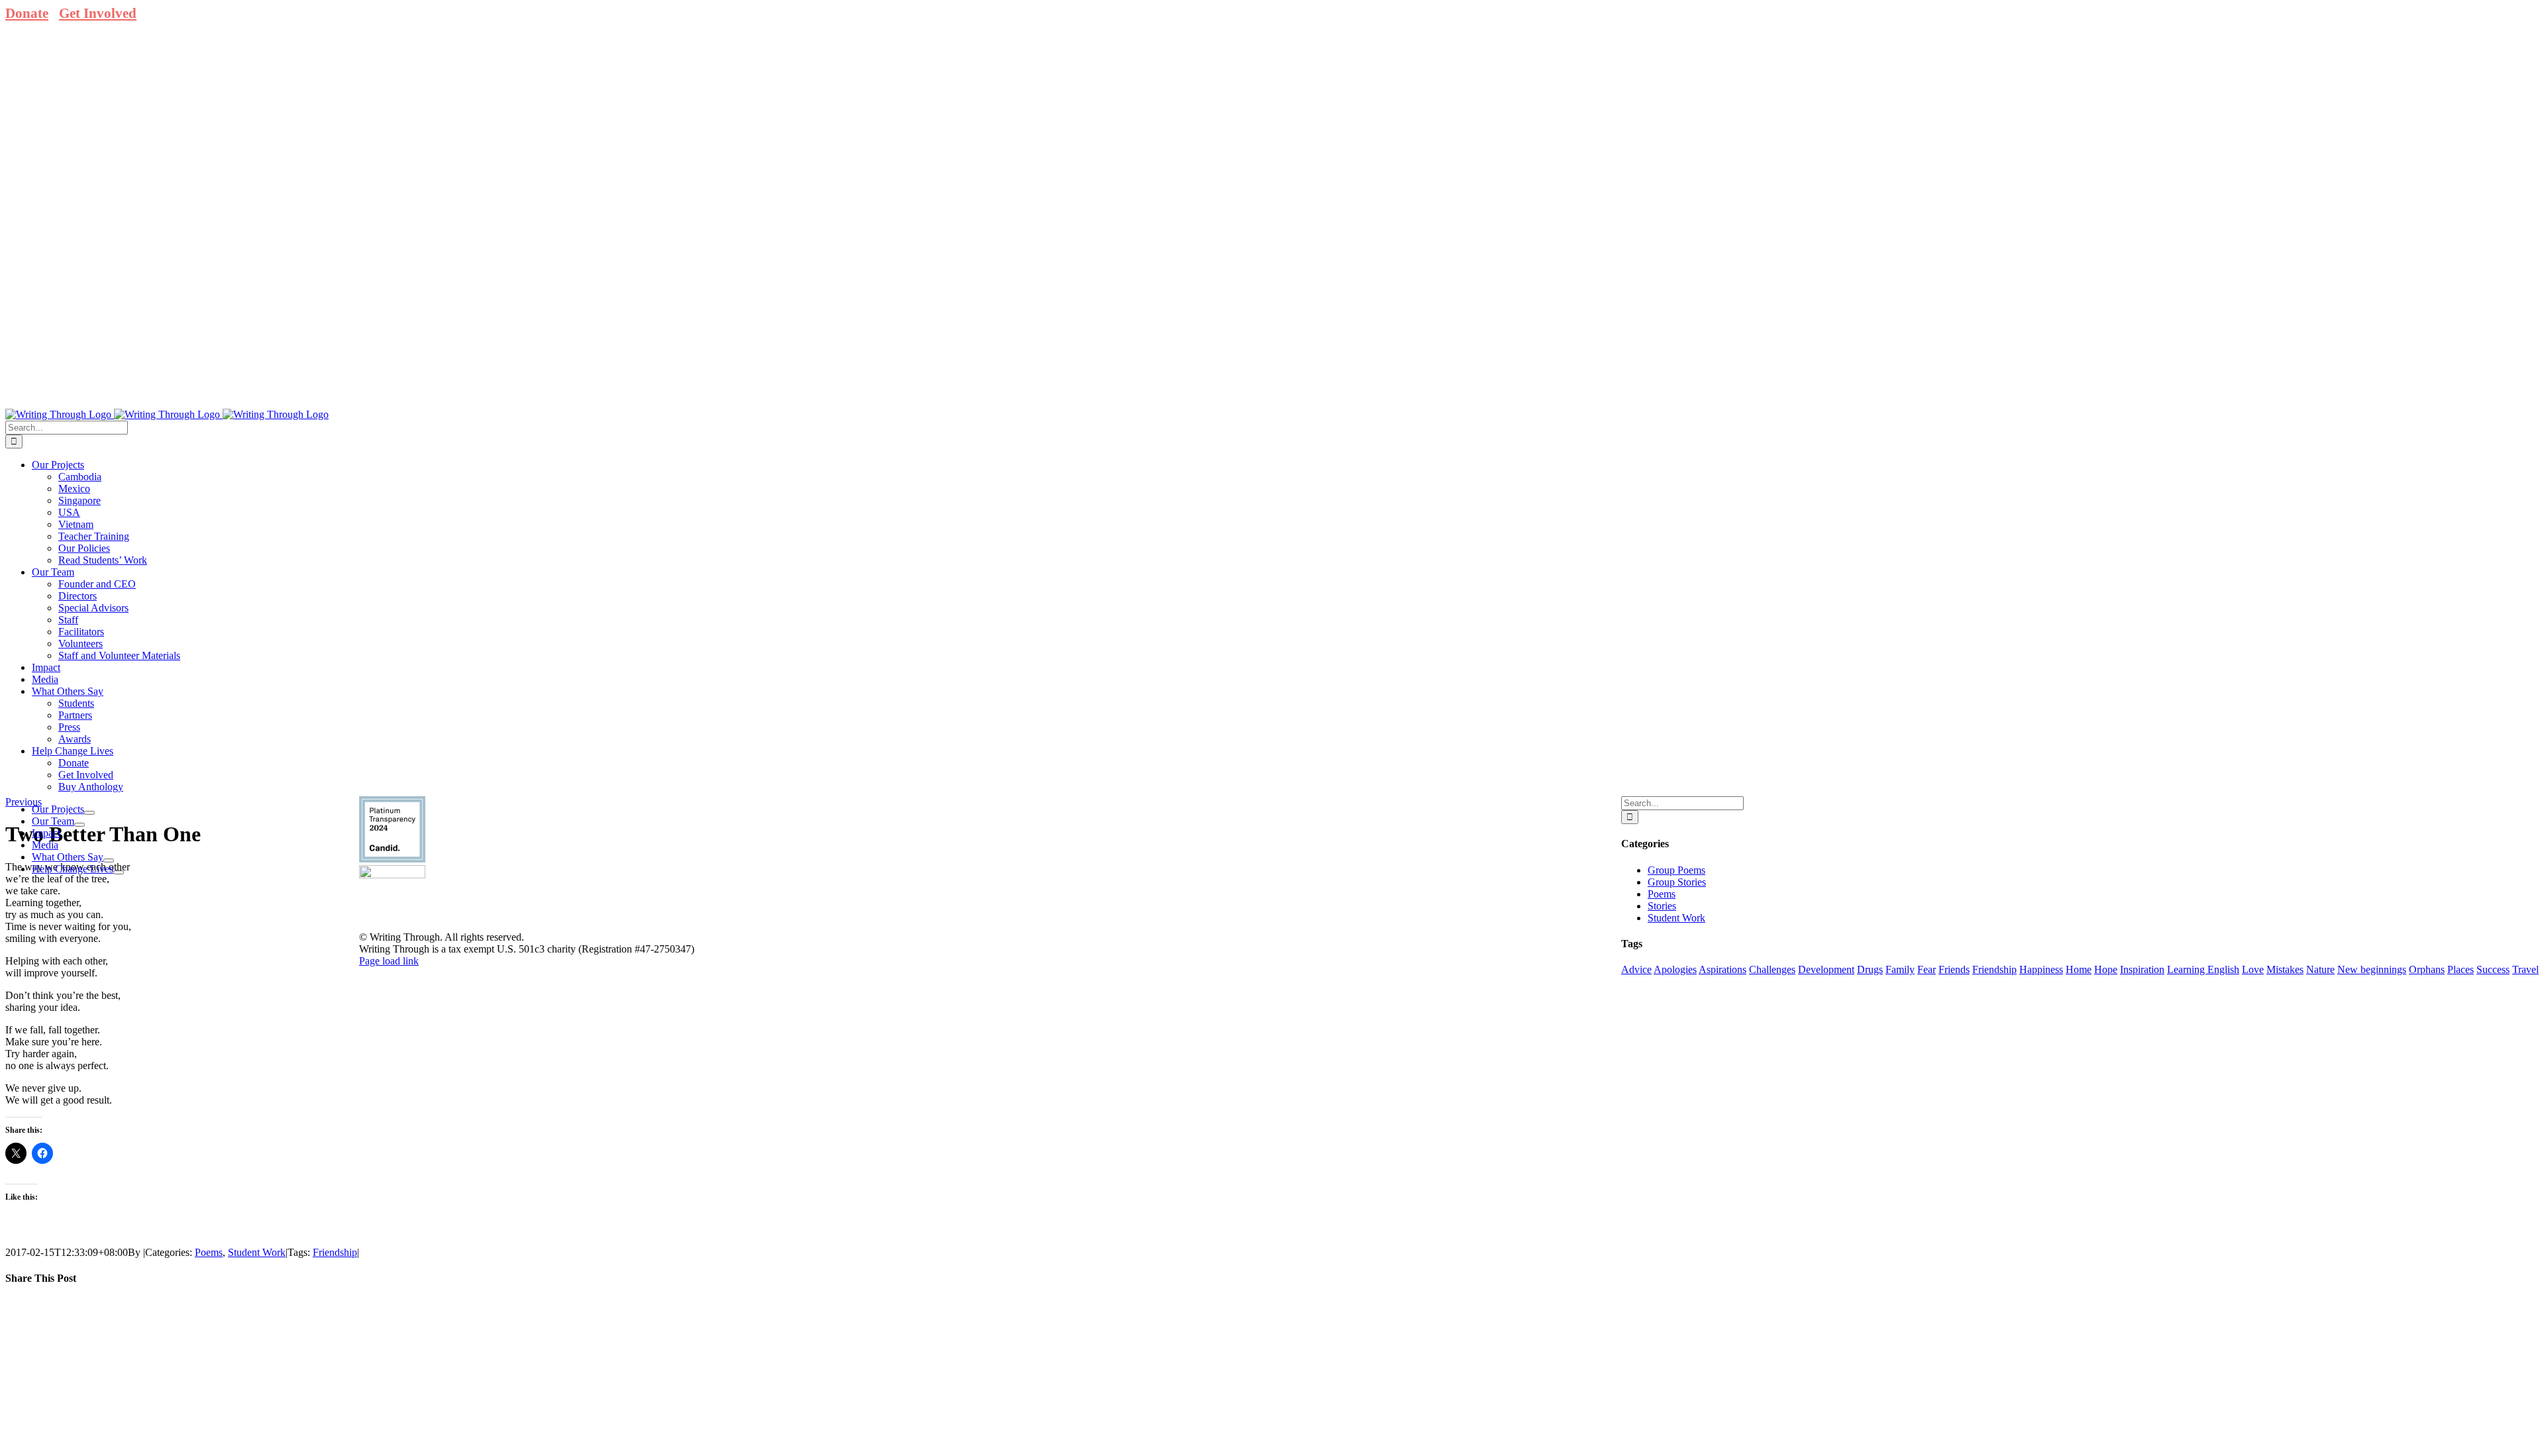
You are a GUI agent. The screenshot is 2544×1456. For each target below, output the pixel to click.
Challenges (1772, 969)
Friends (1954, 969)
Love (2253, 969)
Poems (209, 1252)
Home (2079, 969)
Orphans (2427, 969)
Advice (1636, 969)
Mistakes (2285, 969)
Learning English (2203, 969)
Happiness (2041, 969)
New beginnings (2372, 969)
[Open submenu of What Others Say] (109, 860)
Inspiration (2142, 969)
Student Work (257, 1252)
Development (1826, 969)
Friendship (335, 1252)
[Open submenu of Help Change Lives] (119, 872)
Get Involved (98, 13)
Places (2461, 969)
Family (1900, 969)
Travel (2525, 969)
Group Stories (1677, 882)
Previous (24, 802)
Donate (27, 13)
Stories (1662, 906)
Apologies (1675, 969)
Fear (1927, 969)
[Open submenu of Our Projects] (89, 813)
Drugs (1870, 969)
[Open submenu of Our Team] (79, 825)
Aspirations (1722, 969)
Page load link (389, 961)
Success (2493, 969)
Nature (2320, 969)
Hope (2106, 969)
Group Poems (1676, 870)
